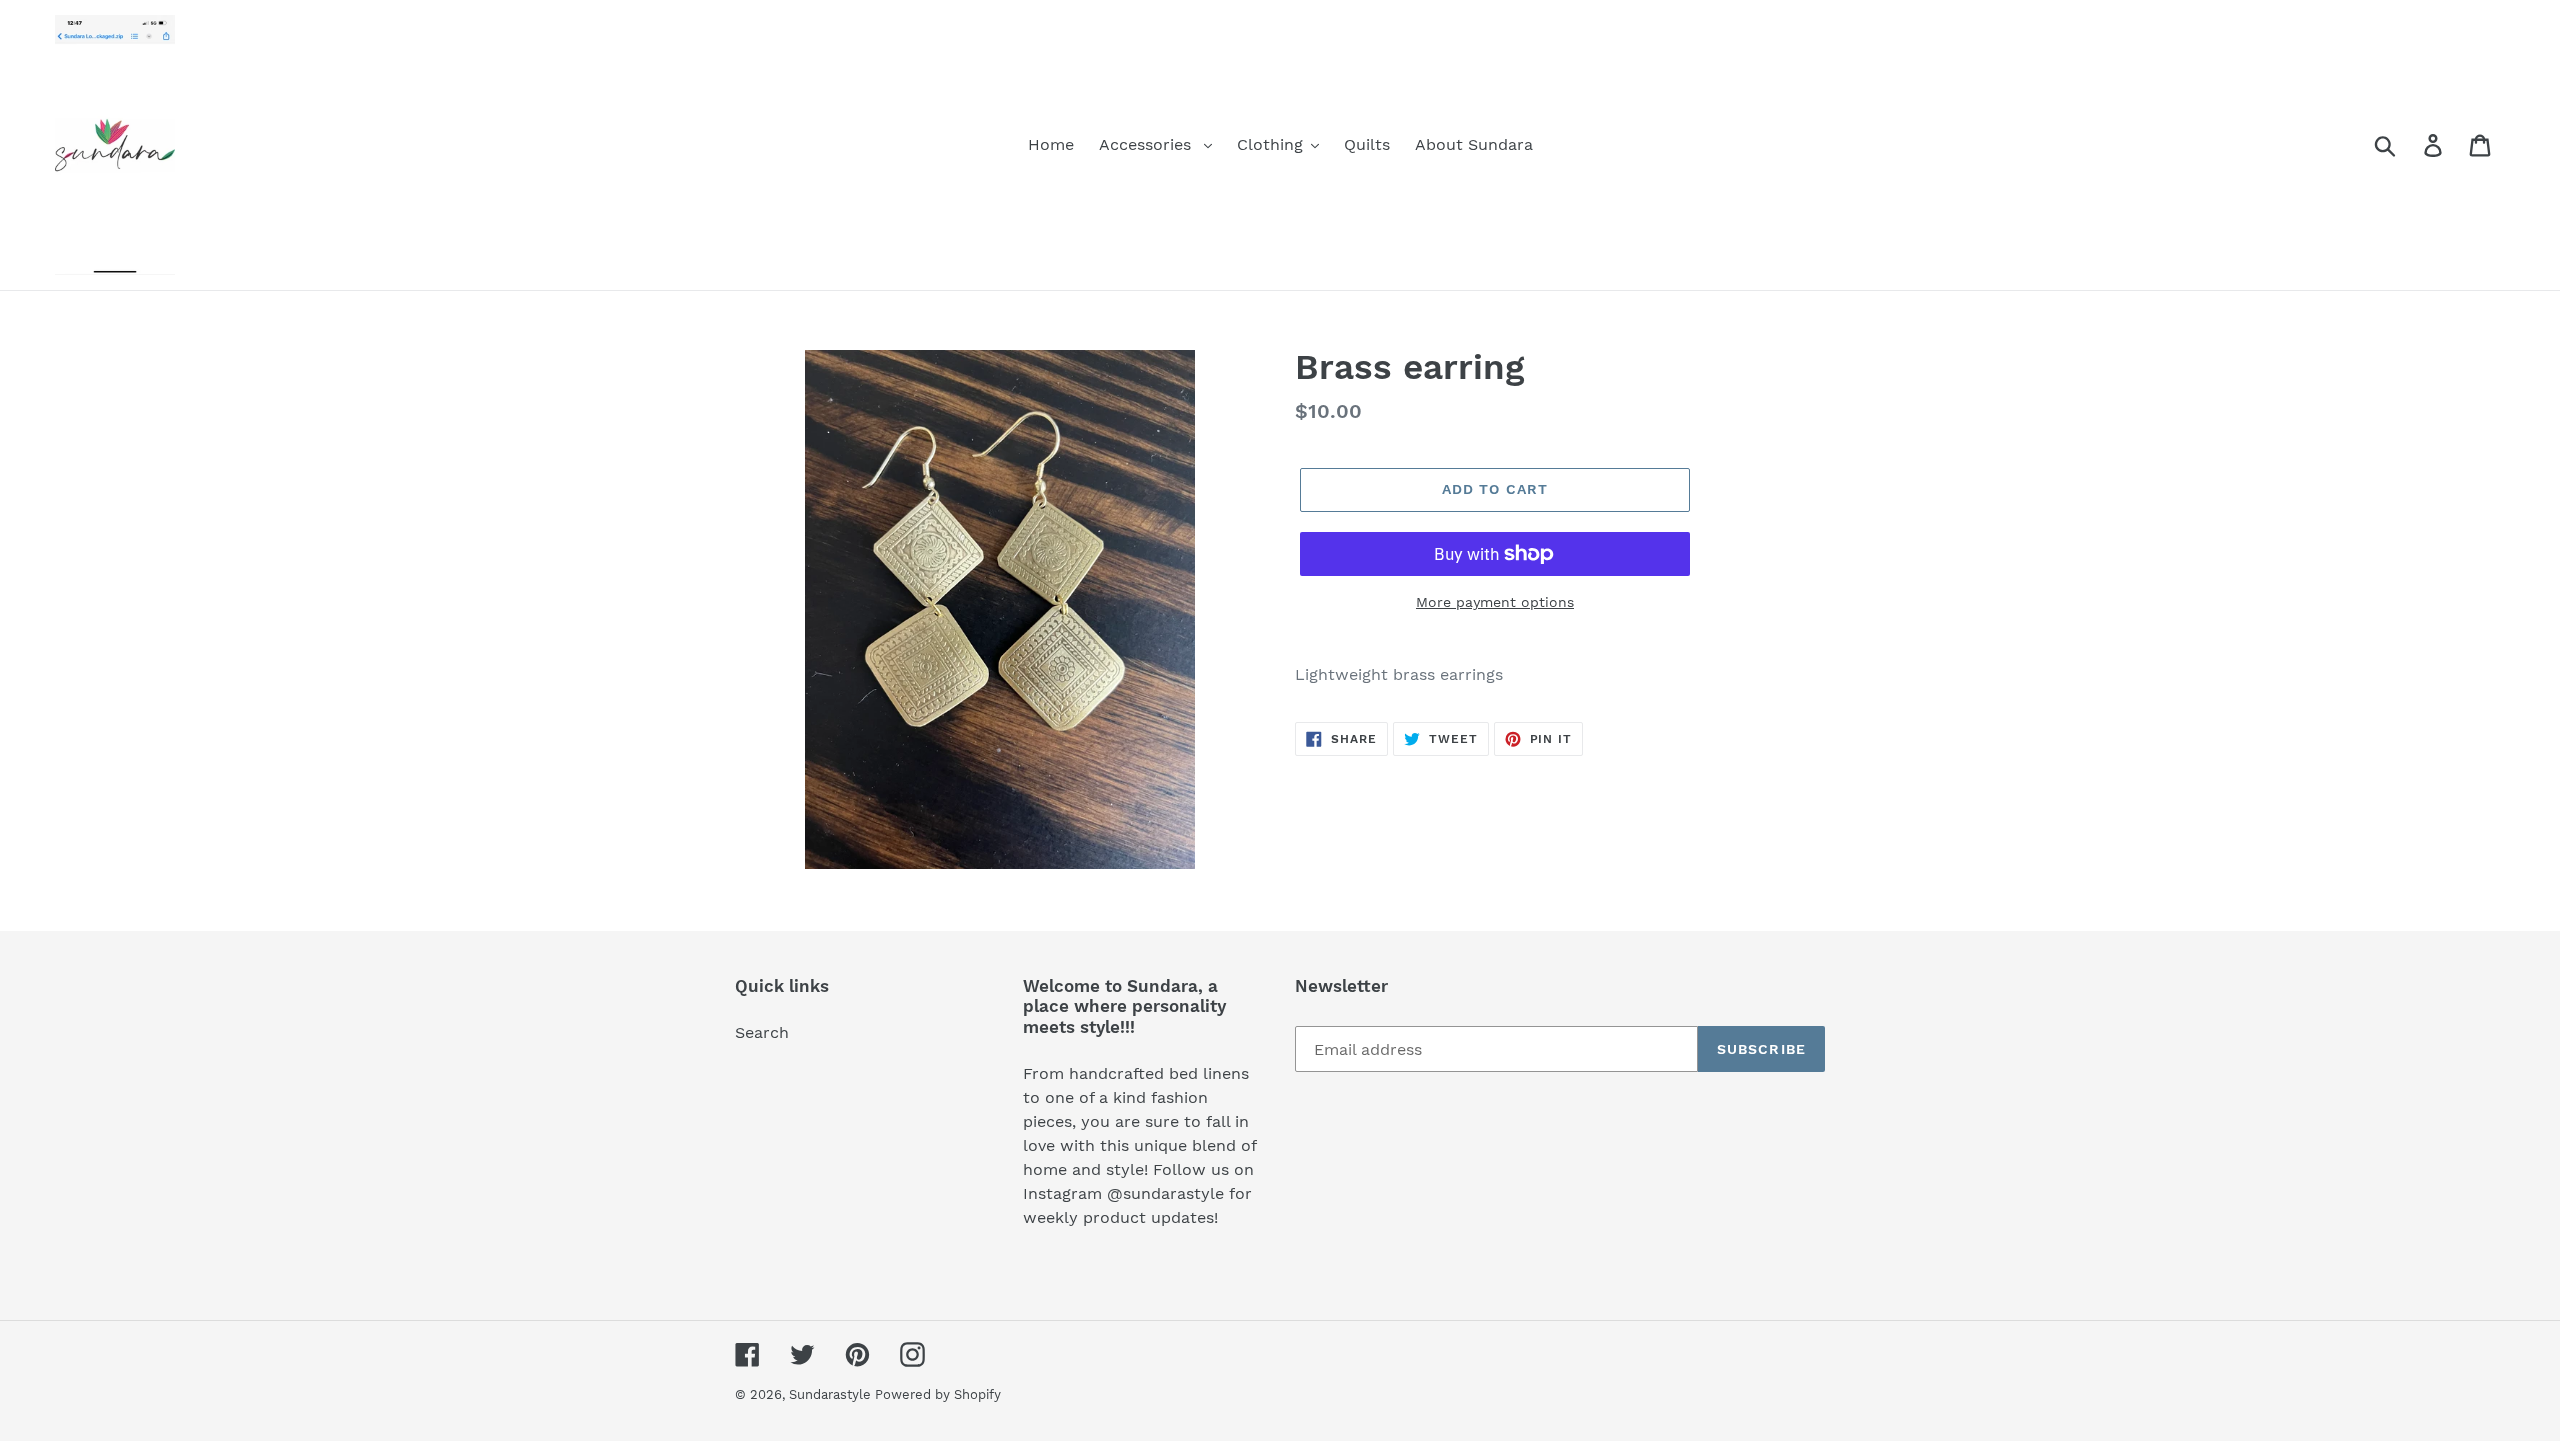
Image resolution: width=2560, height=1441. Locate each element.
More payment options (1495, 602)
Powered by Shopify (938, 1394)
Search (762, 1032)
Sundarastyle (832, 1394)
